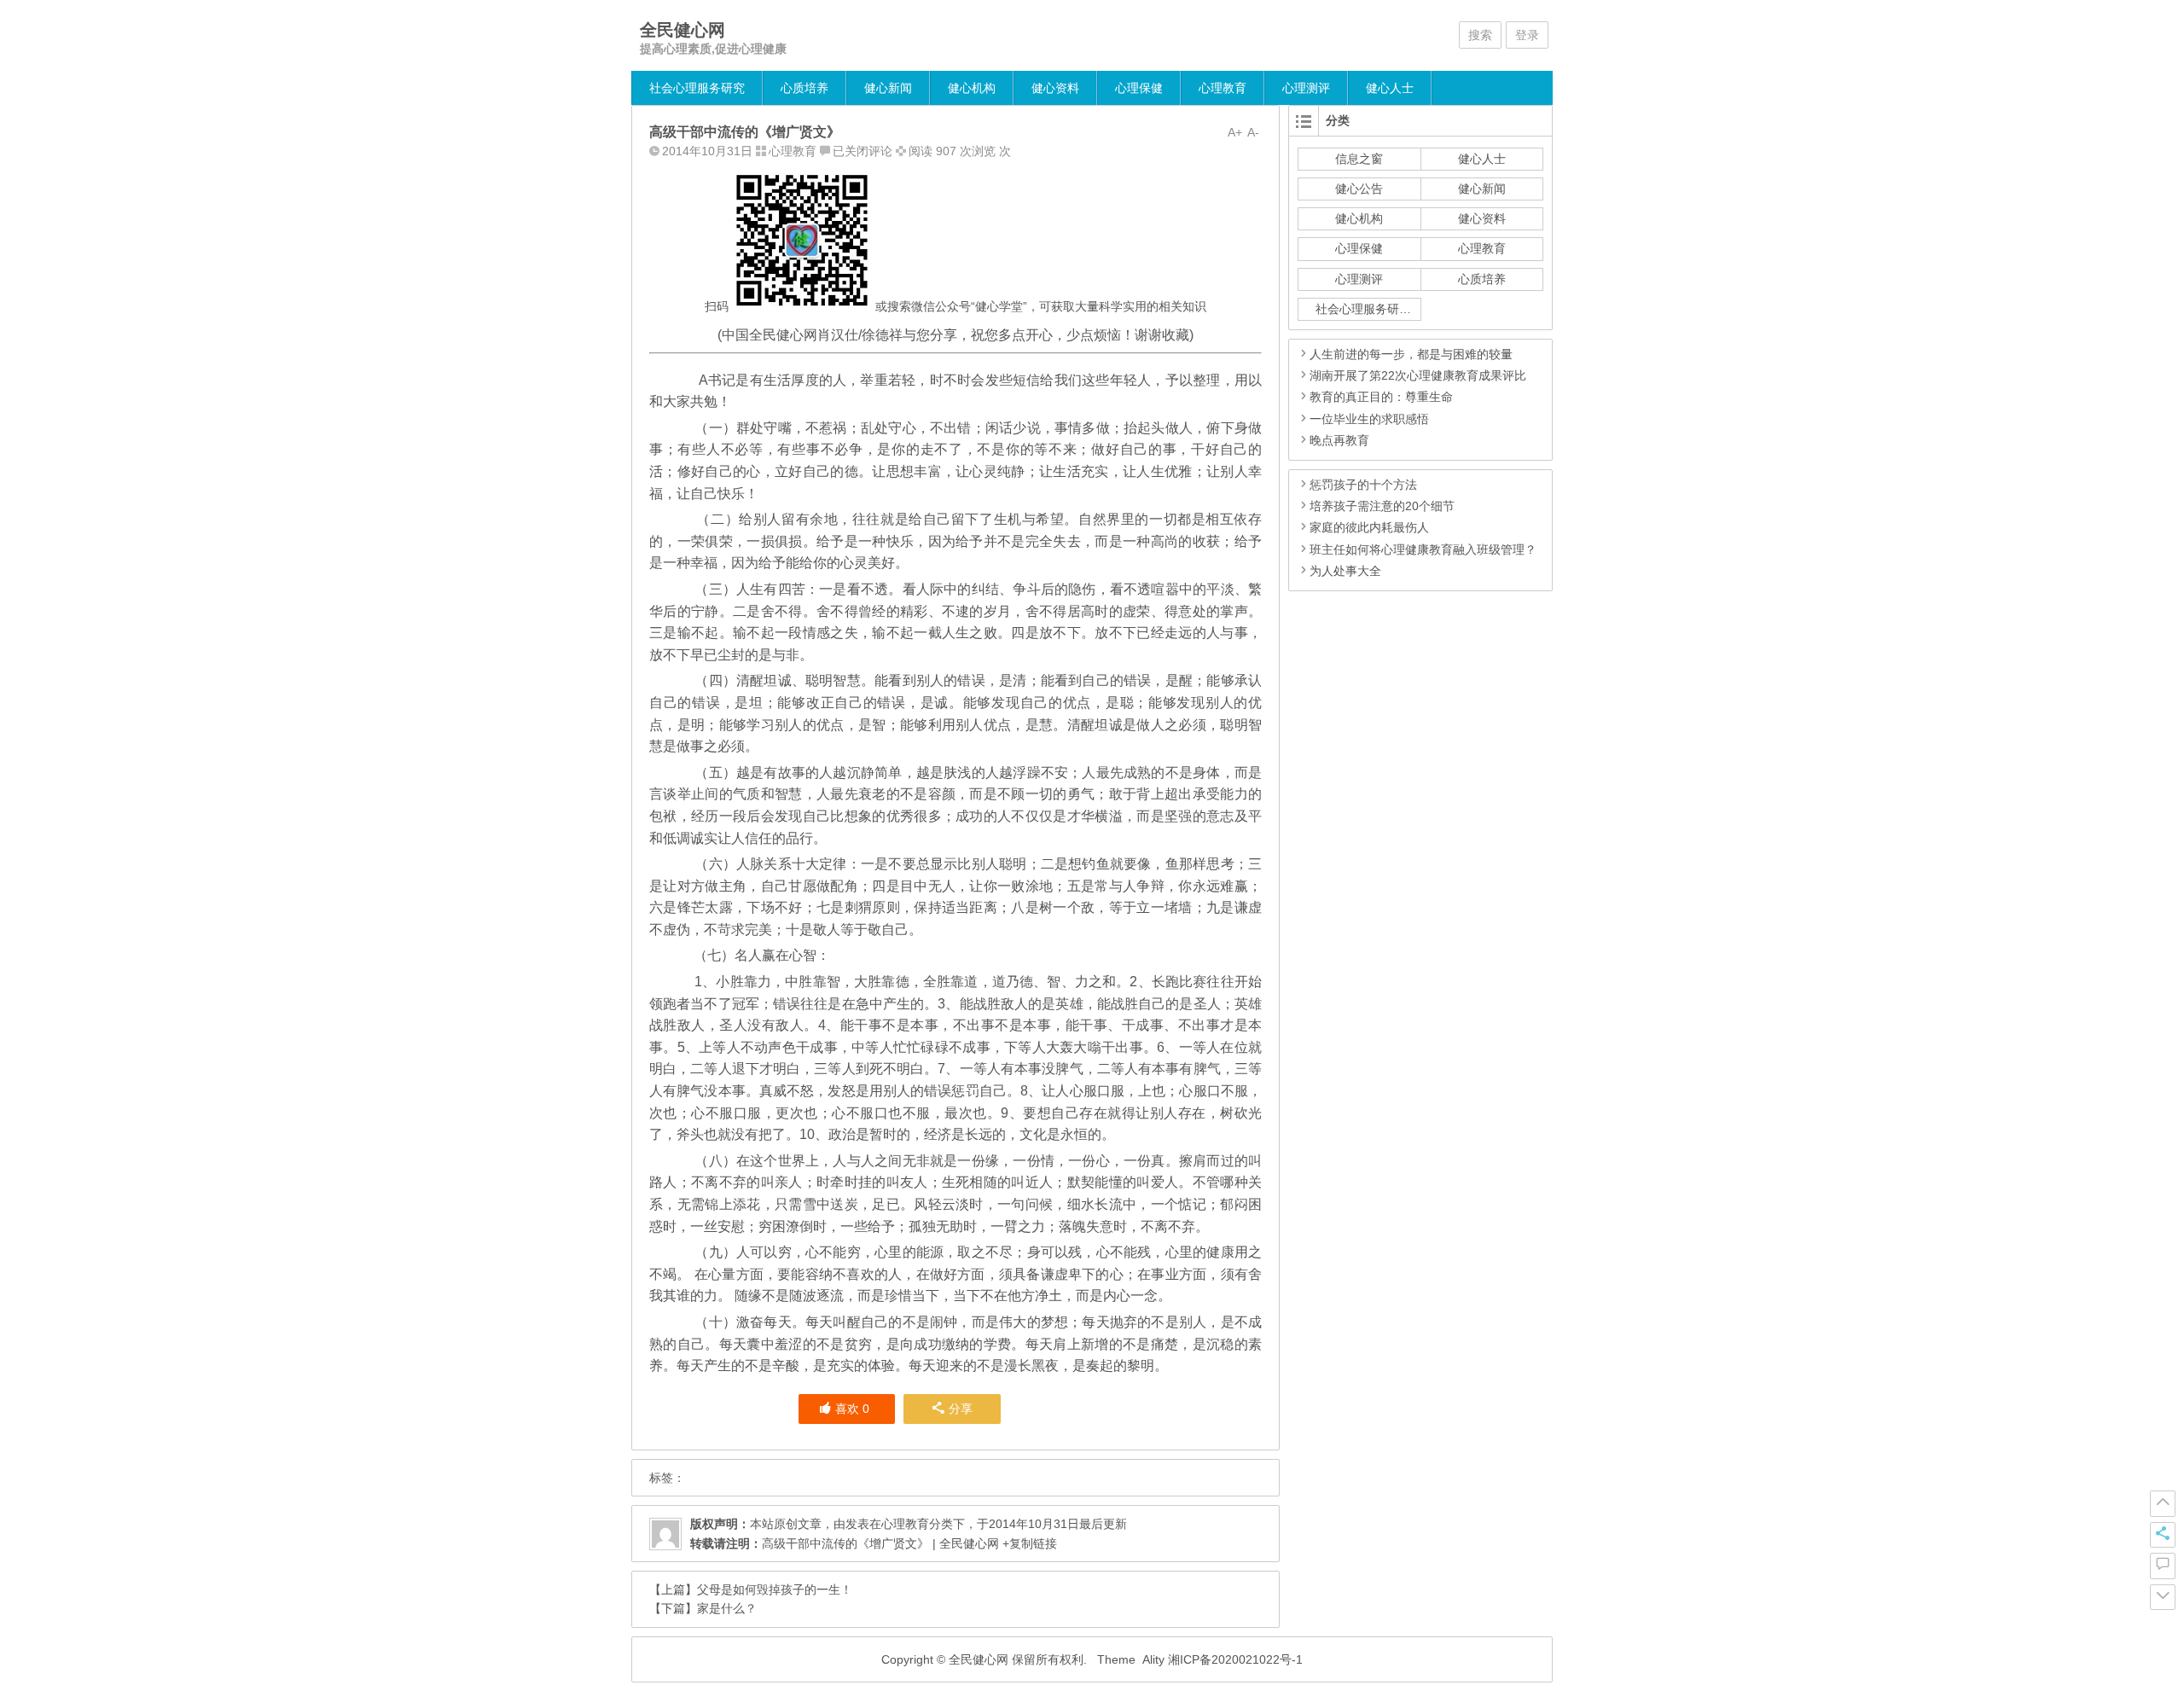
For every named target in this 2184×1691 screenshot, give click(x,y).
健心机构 (972, 88)
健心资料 (1055, 88)
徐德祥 (882, 335)
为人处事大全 (1345, 571)
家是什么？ (727, 1608)
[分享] (2163, 1535)
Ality (1153, 1659)
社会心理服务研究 (697, 88)
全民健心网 (682, 30)
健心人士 (1390, 88)
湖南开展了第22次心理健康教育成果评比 (1418, 375)
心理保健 (1139, 88)
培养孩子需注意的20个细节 (1382, 506)
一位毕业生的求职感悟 (1369, 419)
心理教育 (1223, 88)
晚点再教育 (1339, 440)
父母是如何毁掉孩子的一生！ (775, 1589)
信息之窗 (1359, 159)
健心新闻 (888, 88)
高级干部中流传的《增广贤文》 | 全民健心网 (880, 1543)
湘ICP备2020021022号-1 (1235, 1659)
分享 (961, 1409)
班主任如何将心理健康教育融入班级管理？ (1423, 549)
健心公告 (1359, 189)
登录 (1527, 35)
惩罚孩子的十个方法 (1363, 485)
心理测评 (1306, 88)
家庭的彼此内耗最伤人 (1369, 527)
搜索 (1480, 35)
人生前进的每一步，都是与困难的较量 (1411, 354)
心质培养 (804, 88)
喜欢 (852, 1409)
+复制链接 (1028, 1543)
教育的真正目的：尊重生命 (1381, 397)
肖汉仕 (838, 335)
